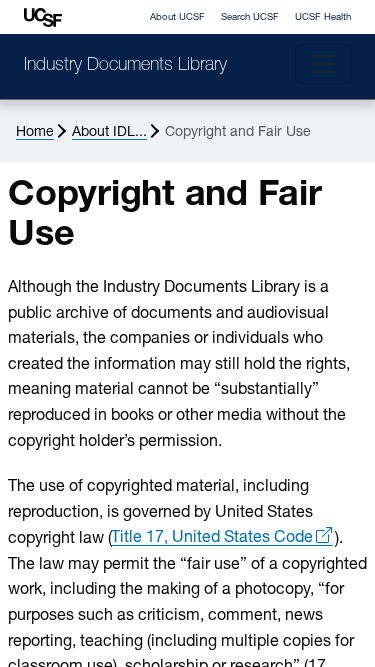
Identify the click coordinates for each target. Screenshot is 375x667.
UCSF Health (323, 17)
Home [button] (35, 132)
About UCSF (177, 17)
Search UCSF (250, 17)
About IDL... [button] (109, 132)
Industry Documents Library (125, 66)
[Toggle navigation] (323, 64)
